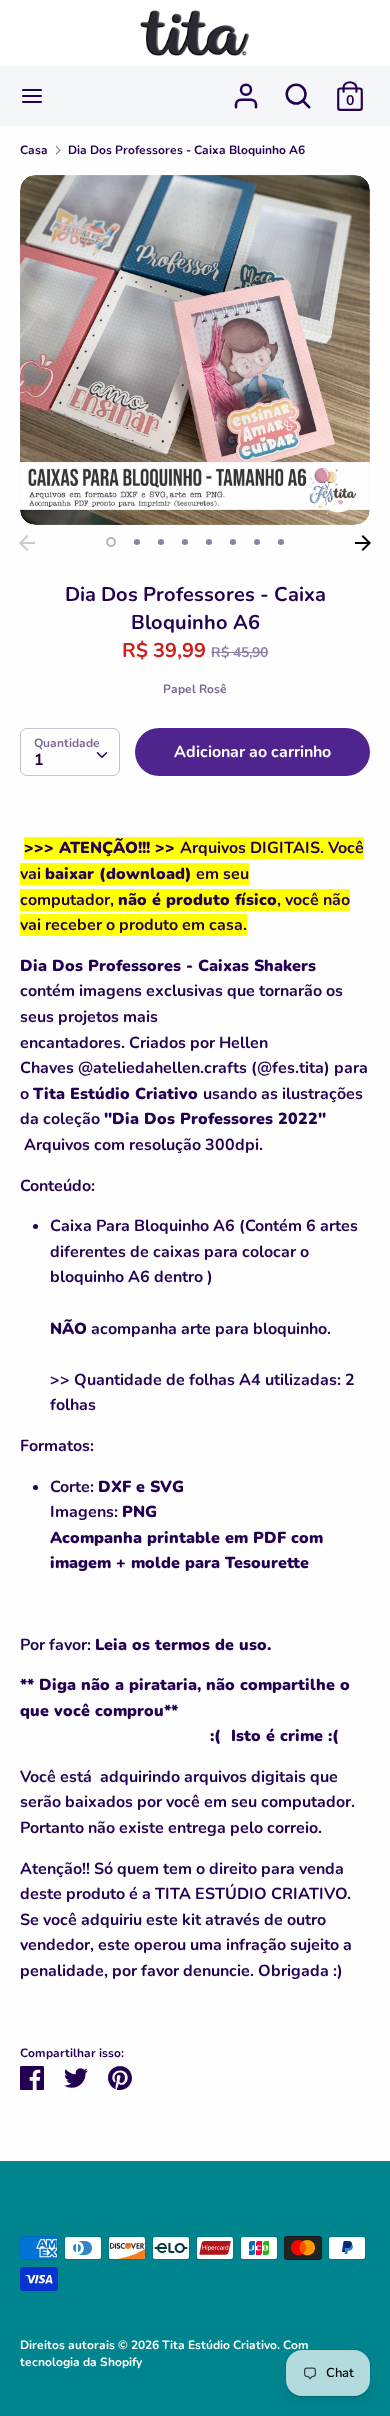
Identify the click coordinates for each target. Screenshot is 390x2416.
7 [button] (257, 542)
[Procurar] (298, 88)
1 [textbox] (39, 760)
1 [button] (111, 542)
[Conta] (246, 88)
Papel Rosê (195, 689)
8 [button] (281, 542)
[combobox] (70, 752)
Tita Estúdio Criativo (219, 2345)
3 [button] (161, 542)
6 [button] (233, 542)
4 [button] (185, 542)
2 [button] (137, 542)
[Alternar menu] (32, 96)
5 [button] (209, 542)
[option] (195, 350)
